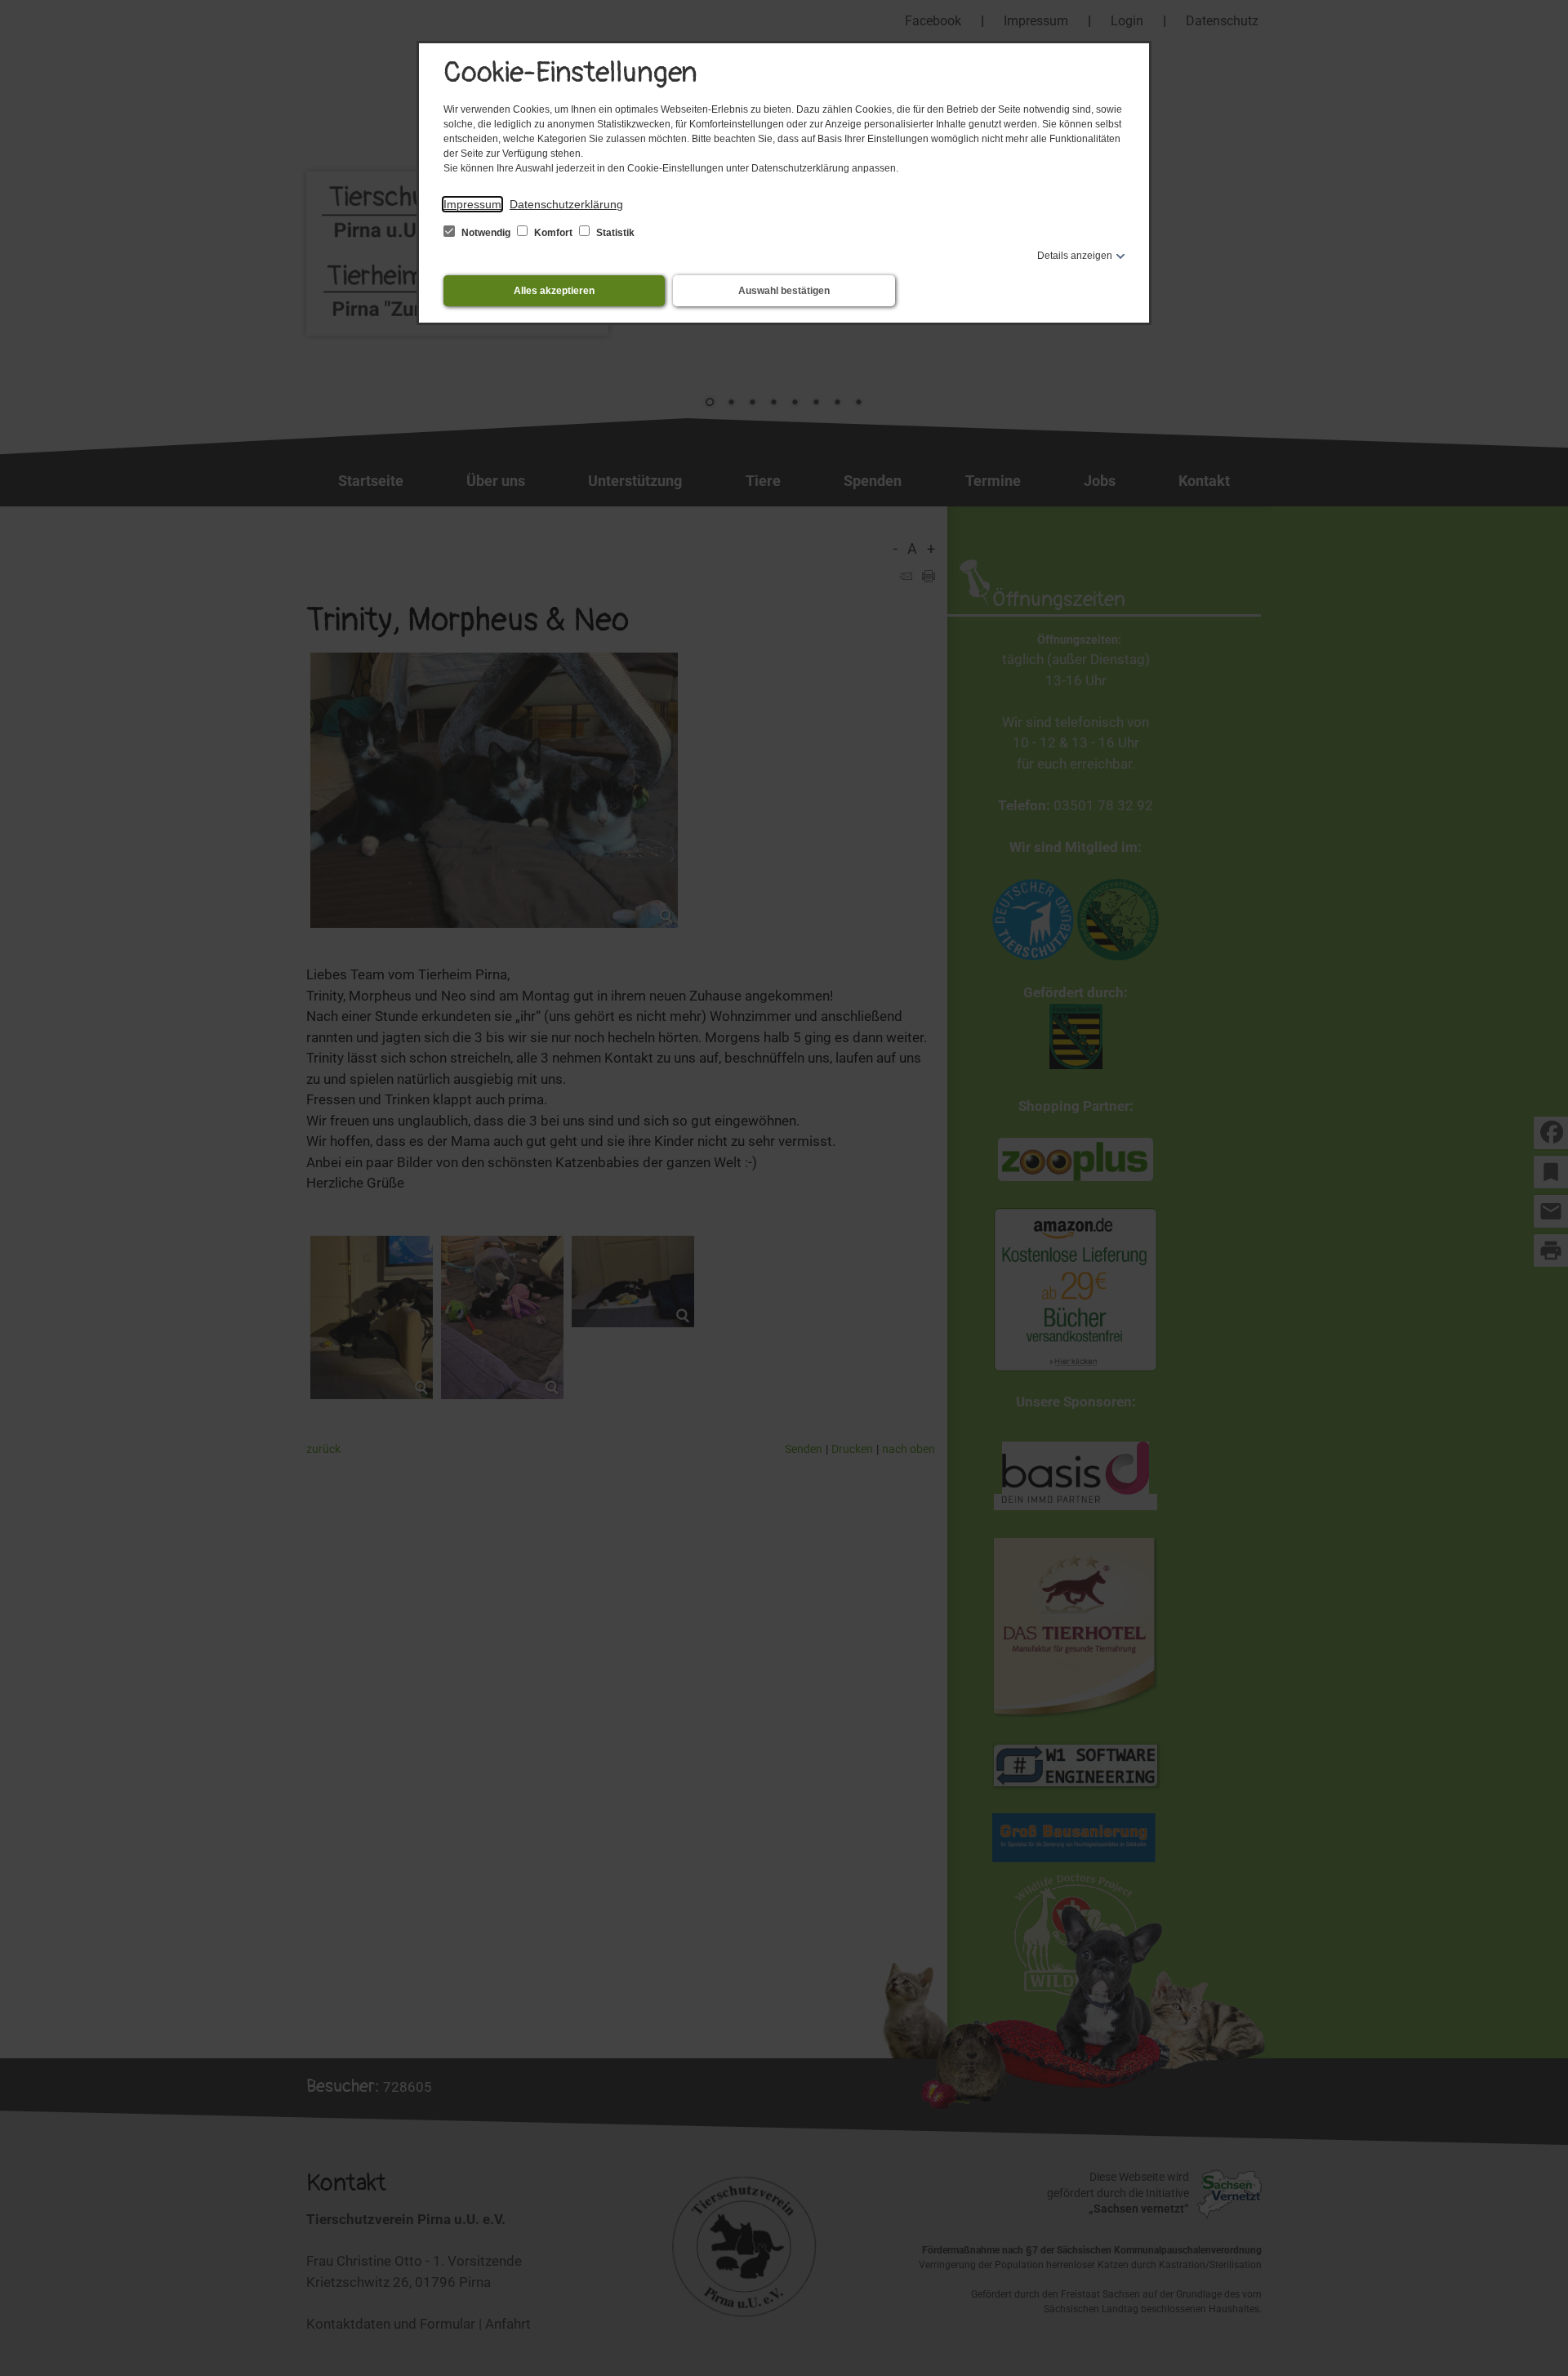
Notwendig (486, 233)
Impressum (472, 204)
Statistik (614, 233)
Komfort (553, 233)
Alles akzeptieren (554, 291)
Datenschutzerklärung (566, 204)
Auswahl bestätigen (784, 291)
